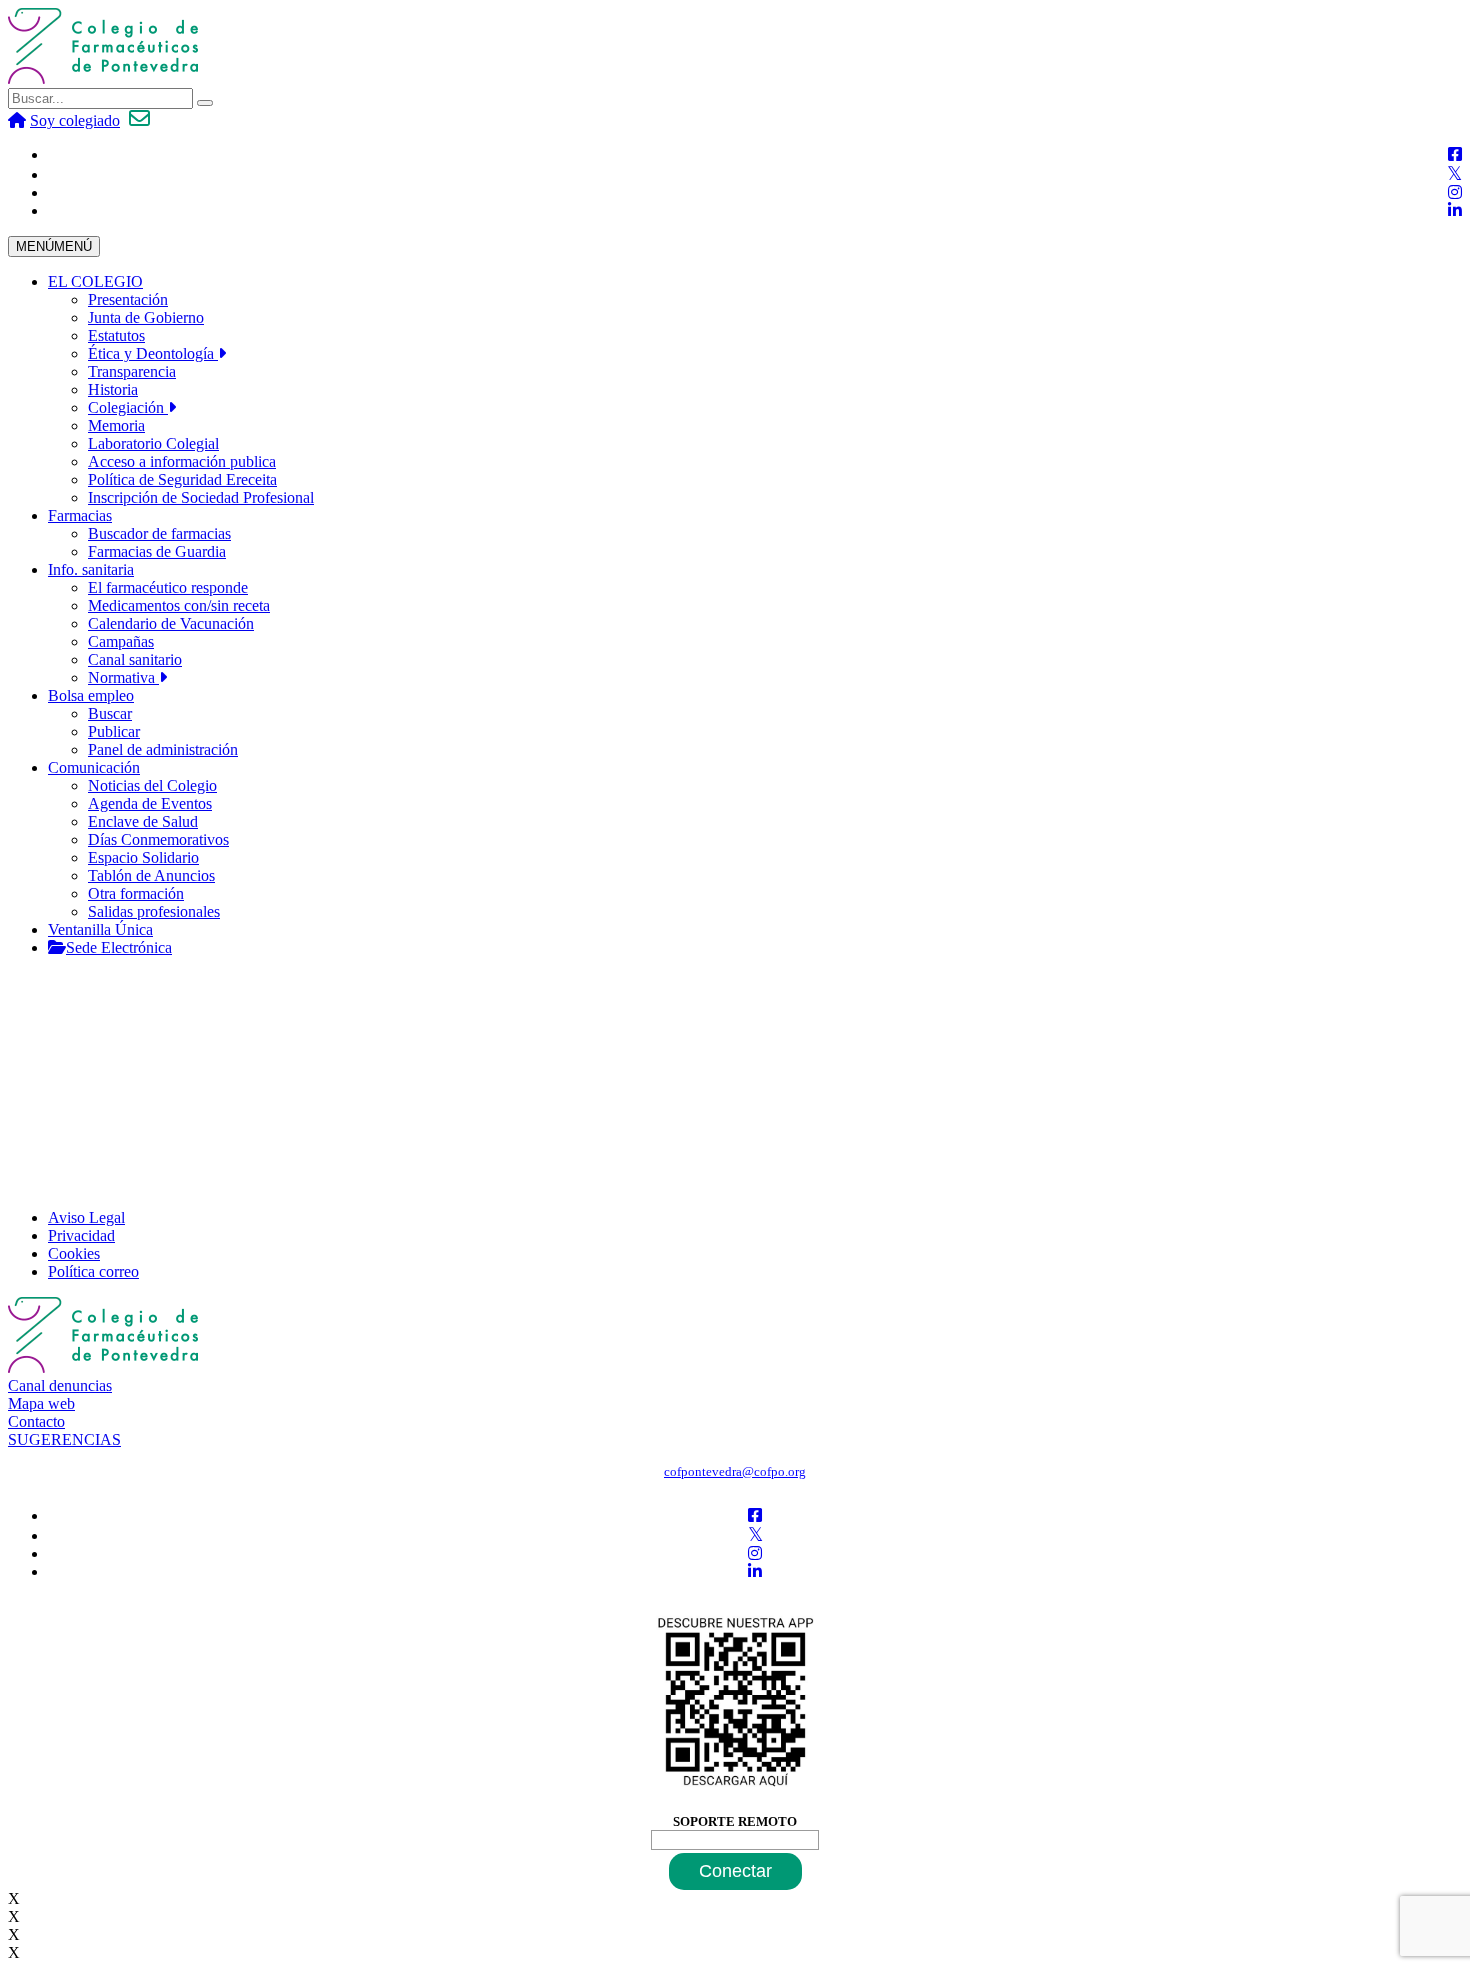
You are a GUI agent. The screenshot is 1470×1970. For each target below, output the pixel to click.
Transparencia (132, 371)
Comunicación (94, 767)
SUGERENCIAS (64, 1439)
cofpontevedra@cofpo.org (735, 1471)
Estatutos (116, 335)
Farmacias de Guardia (157, 551)
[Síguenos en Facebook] (1455, 154)
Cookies (74, 1253)
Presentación (128, 299)
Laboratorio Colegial (153, 443)
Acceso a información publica (182, 461)
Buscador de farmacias (159, 533)
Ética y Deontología (153, 353)
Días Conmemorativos (158, 839)
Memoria (116, 425)
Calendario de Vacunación (171, 623)
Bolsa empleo (91, 695)
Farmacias (80, 515)
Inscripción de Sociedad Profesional (201, 497)
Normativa (123, 677)
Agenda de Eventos (150, 803)
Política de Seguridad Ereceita (182, 479)
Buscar (110, 713)
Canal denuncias (60, 1385)
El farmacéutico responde (168, 587)
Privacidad (81, 1235)
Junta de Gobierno (146, 317)
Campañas (121, 641)
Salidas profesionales (154, 911)
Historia (113, 389)
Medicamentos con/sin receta (179, 605)
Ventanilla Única (100, 929)
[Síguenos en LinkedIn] (1455, 210)
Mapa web (41, 1403)
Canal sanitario (135, 659)
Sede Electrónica (119, 947)
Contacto (36, 1421)
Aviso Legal (86, 1217)
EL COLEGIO (95, 281)
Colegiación (128, 407)
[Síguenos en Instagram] (1455, 192)
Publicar (114, 731)
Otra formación (136, 893)
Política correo (93, 1271)
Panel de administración (163, 749)
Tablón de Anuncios (151, 875)
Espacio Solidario (143, 857)
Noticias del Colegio (152, 785)
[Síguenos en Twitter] (1454, 174)
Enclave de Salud (143, 821)
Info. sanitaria (91, 569)
